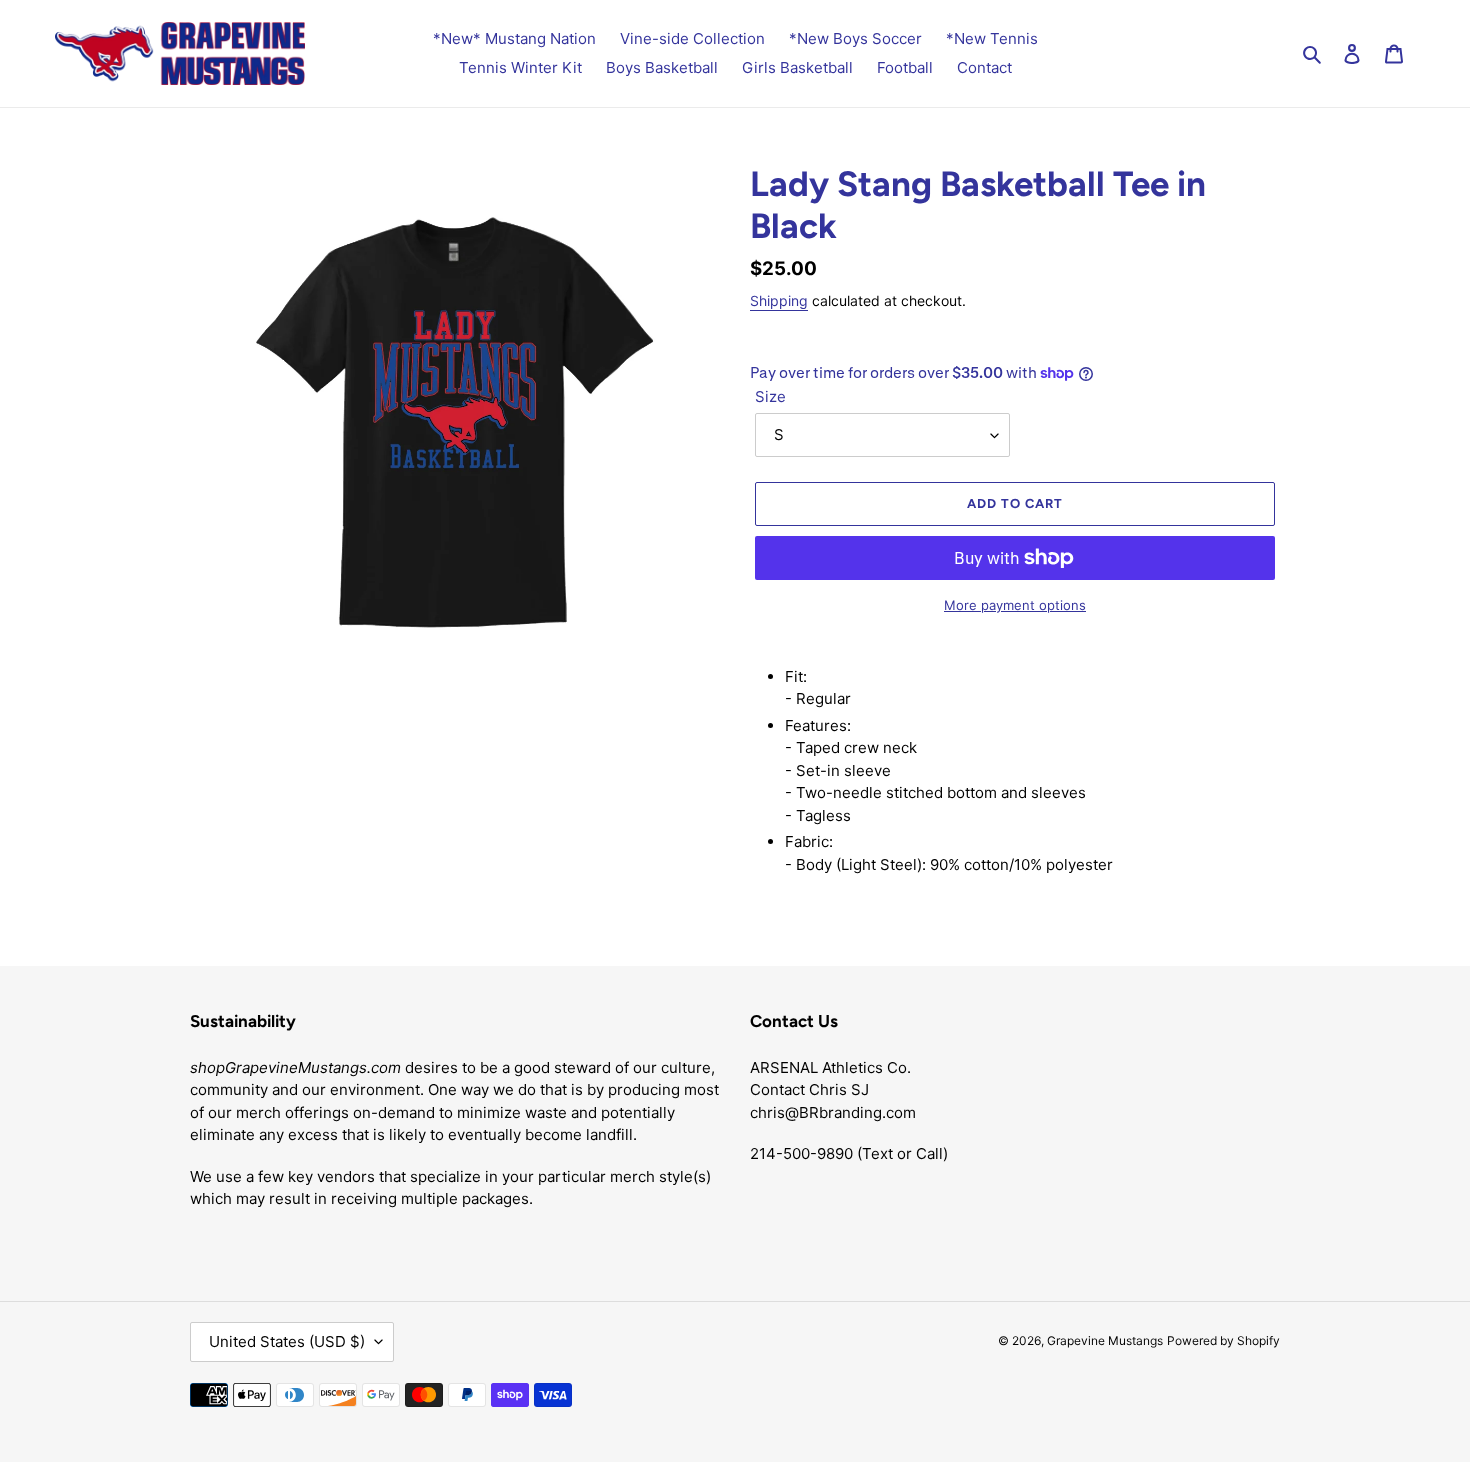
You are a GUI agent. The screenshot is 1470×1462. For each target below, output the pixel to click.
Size (770, 396)
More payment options (1015, 605)
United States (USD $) (287, 1341)
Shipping (779, 300)
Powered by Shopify (1223, 1340)
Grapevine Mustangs (1105, 1340)
